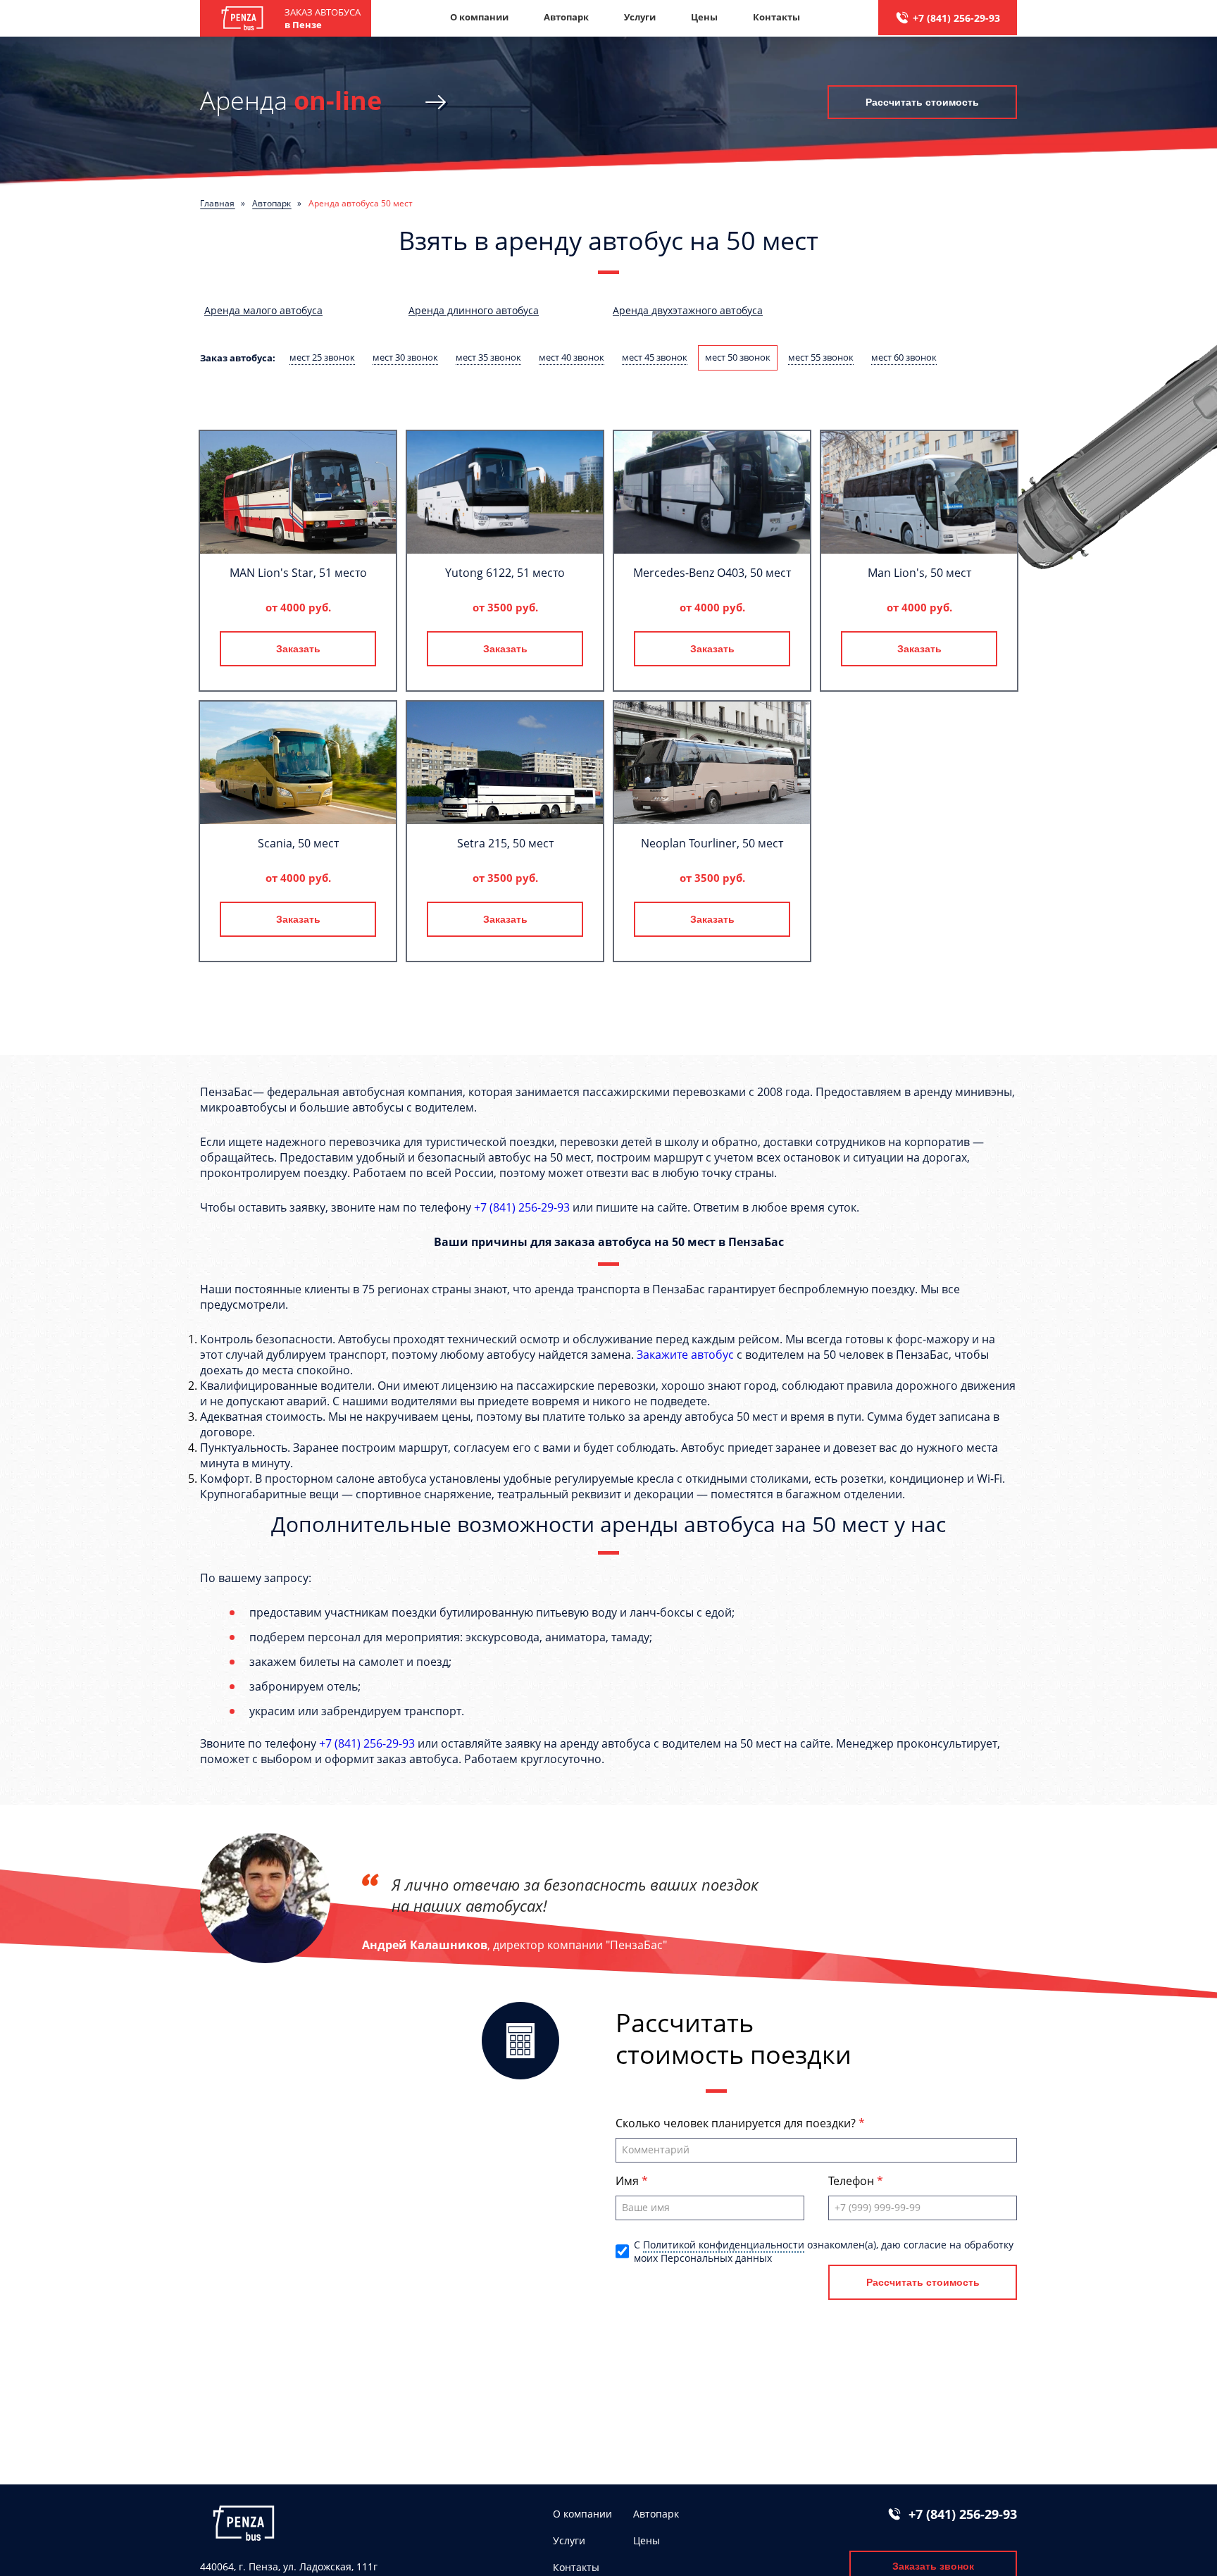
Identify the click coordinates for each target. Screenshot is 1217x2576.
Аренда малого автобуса (263, 310)
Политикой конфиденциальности (724, 2245)
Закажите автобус (685, 1355)
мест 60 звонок (904, 357)
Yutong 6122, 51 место (505, 573)
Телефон (853, 2181)
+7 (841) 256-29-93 (956, 18)
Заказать (298, 649)
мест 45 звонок (655, 357)
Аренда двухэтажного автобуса (688, 310)
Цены (704, 17)
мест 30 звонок (405, 357)
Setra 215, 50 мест (505, 843)
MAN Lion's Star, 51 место (298, 573)
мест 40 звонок (572, 357)
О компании (479, 17)
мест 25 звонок (322, 357)
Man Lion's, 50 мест (919, 573)
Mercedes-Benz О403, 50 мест (712, 573)
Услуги (640, 17)
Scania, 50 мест (298, 843)
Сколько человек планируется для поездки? (737, 2123)
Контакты (776, 17)
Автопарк (566, 17)
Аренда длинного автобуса (474, 310)
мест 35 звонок (488, 357)
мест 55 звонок (821, 357)
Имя (629, 2181)
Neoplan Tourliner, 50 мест (712, 843)
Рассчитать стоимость (922, 102)
